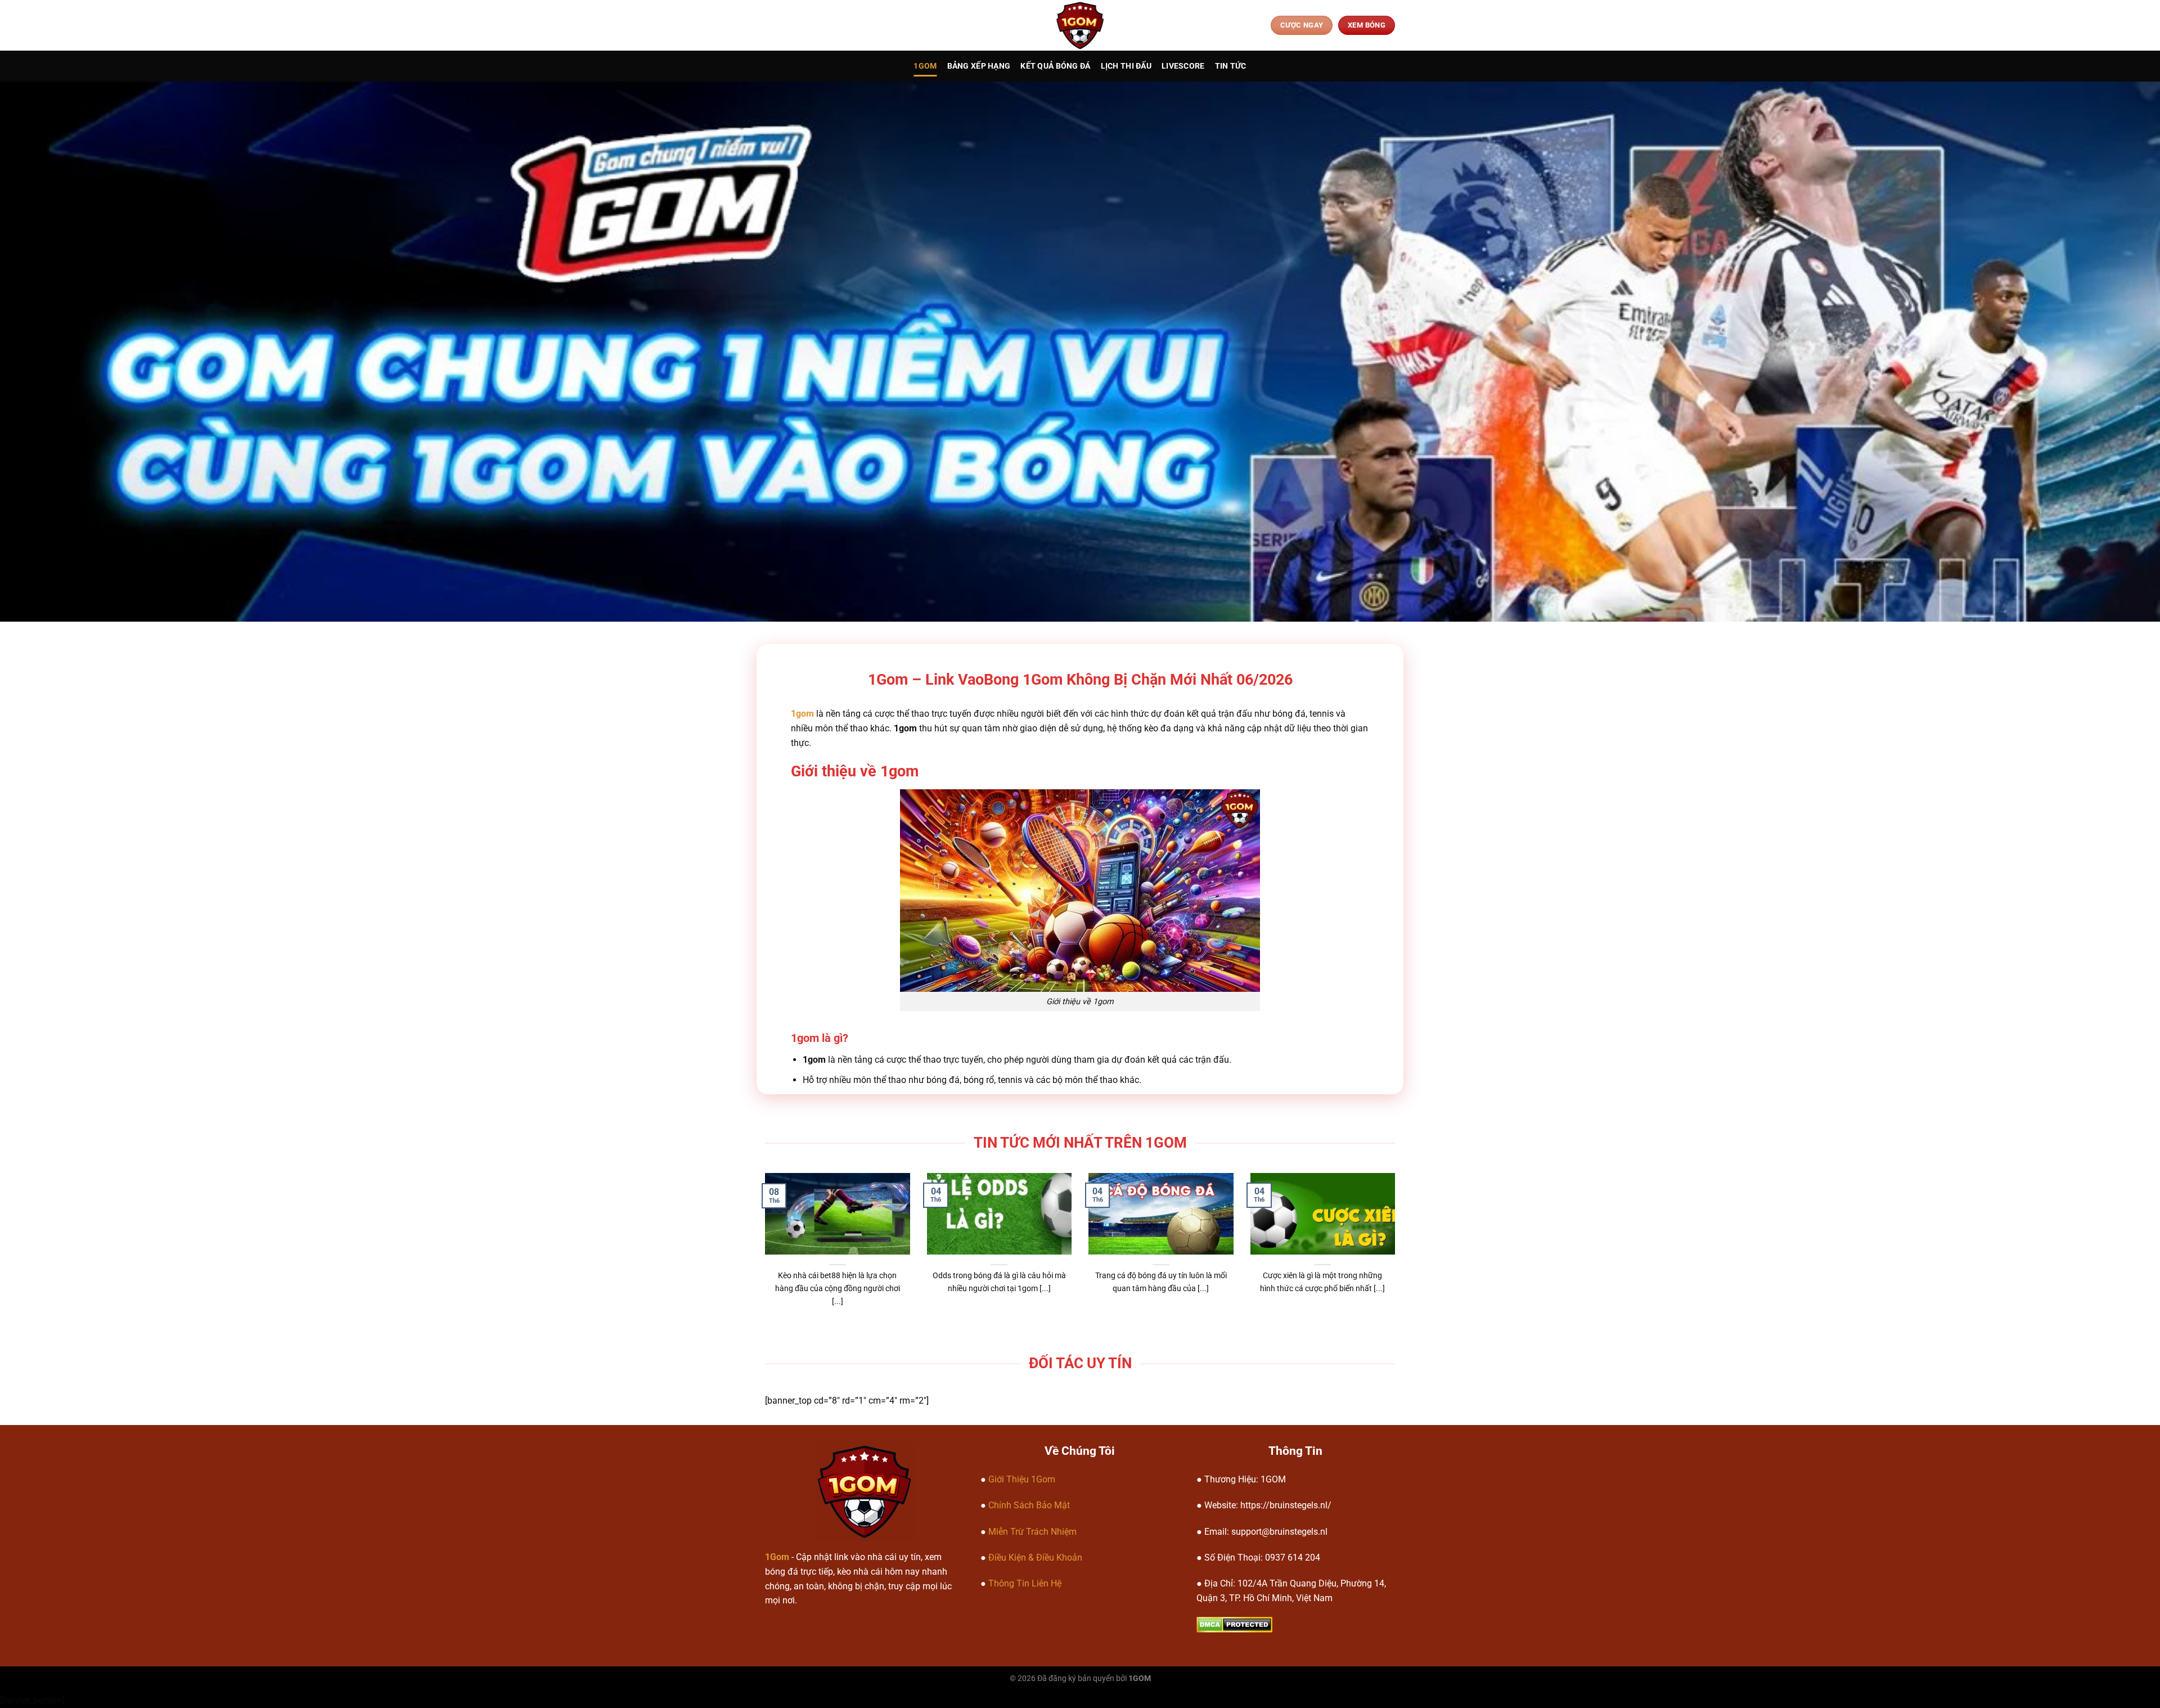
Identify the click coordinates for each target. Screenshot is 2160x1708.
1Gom (777, 1557)
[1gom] (1080, 25)
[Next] (1376, 1223)
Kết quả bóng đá (1055, 66)
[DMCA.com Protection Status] (1234, 1624)
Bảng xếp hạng (979, 66)
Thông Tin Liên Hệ (1025, 1583)
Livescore (1183, 66)
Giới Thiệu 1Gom (1022, 1479)
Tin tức (1231, 66)
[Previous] (784, 1223)
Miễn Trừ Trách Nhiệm (1032, 1532)
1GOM (925, 66)
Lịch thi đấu (1126, 66)
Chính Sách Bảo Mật (1029, 1505)
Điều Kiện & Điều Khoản (1035, 1558)
